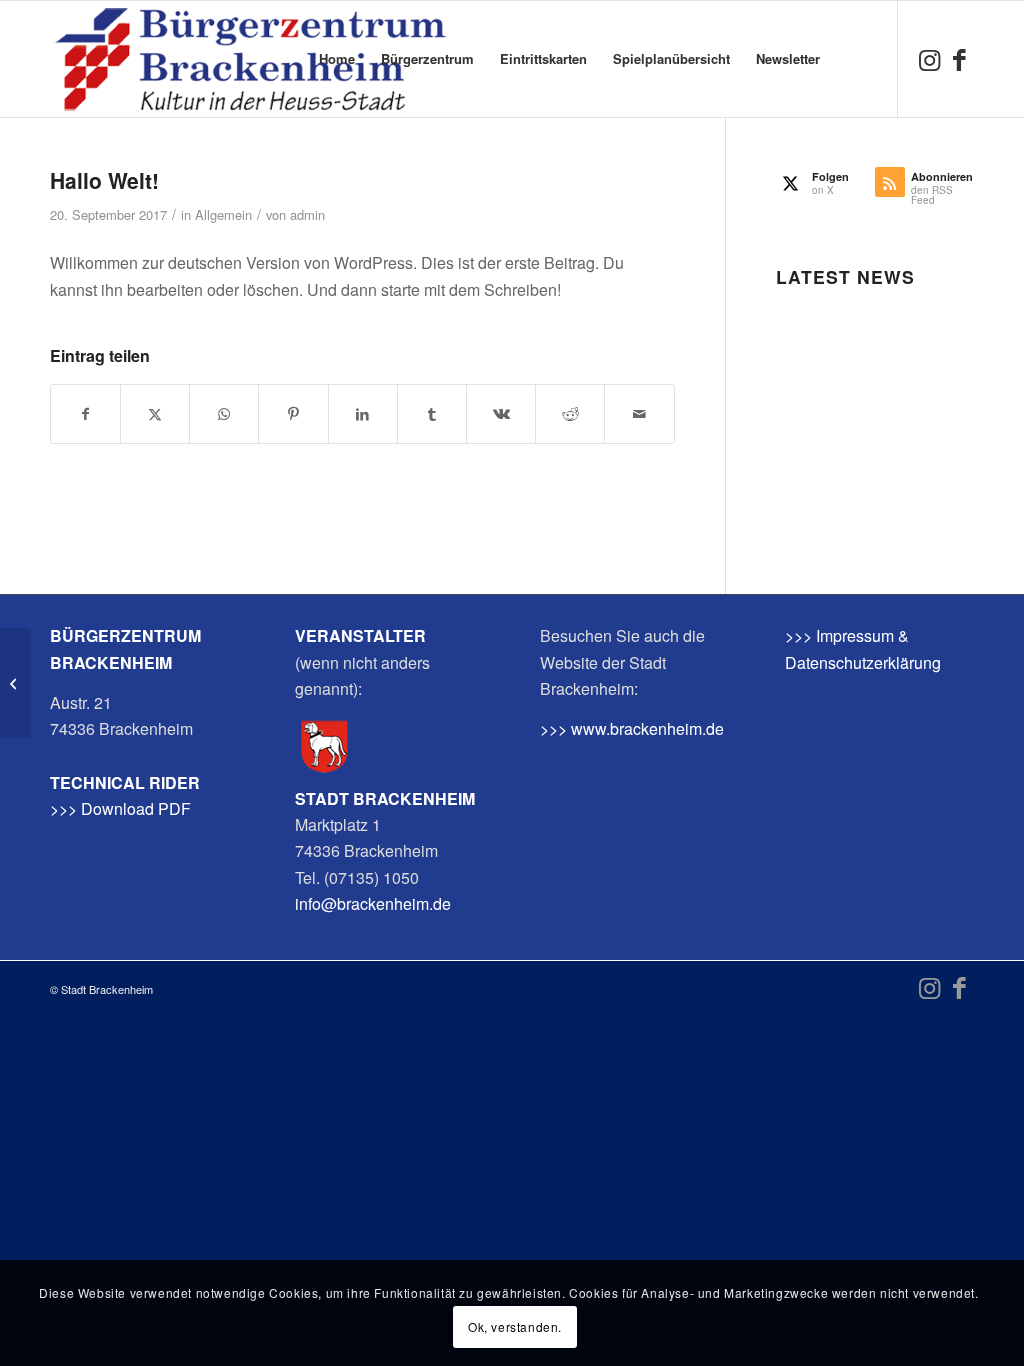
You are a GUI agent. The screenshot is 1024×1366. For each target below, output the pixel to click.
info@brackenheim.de (373, 903)
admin (307, 214)
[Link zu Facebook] (959, 58)
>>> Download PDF (120, 808)
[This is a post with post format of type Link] (15, 683)
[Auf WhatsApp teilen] (224, 413)
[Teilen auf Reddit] (570, 413)
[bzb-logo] (250, 59)
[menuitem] (337, 59)
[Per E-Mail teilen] (639, 413)
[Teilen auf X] (155, 413)
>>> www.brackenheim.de (632, 728)
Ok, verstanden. (515, 1326)
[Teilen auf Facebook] (85, 413)
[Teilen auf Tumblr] (432, 413)
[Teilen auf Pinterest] (293, 413)
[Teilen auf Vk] (501, 413)
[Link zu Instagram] (929, 58)
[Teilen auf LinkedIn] (363, 413)
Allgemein (223, 214)
